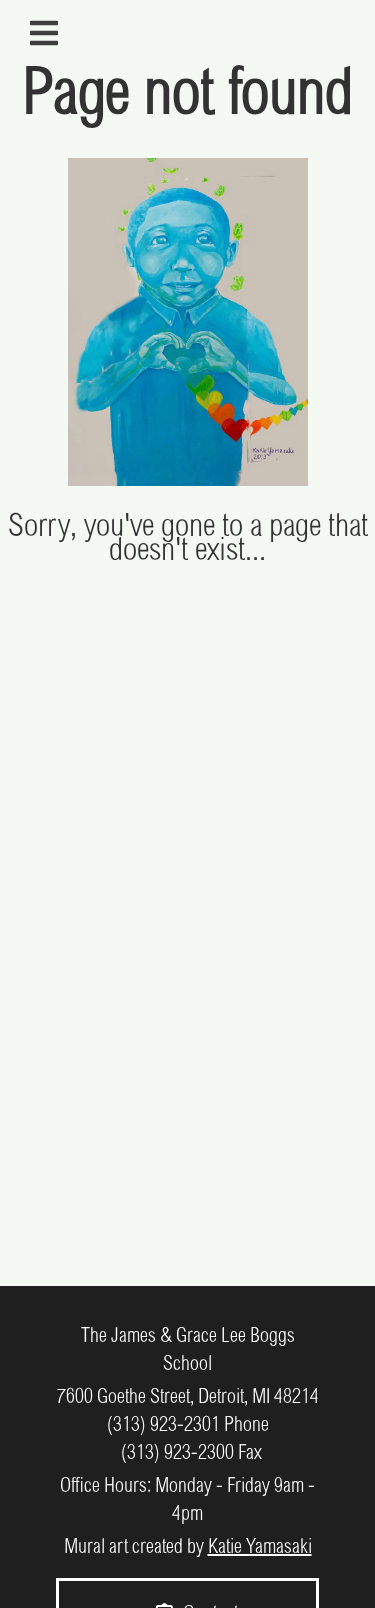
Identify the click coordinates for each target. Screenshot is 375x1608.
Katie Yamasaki (260, 1548)
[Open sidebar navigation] (44, 33)
